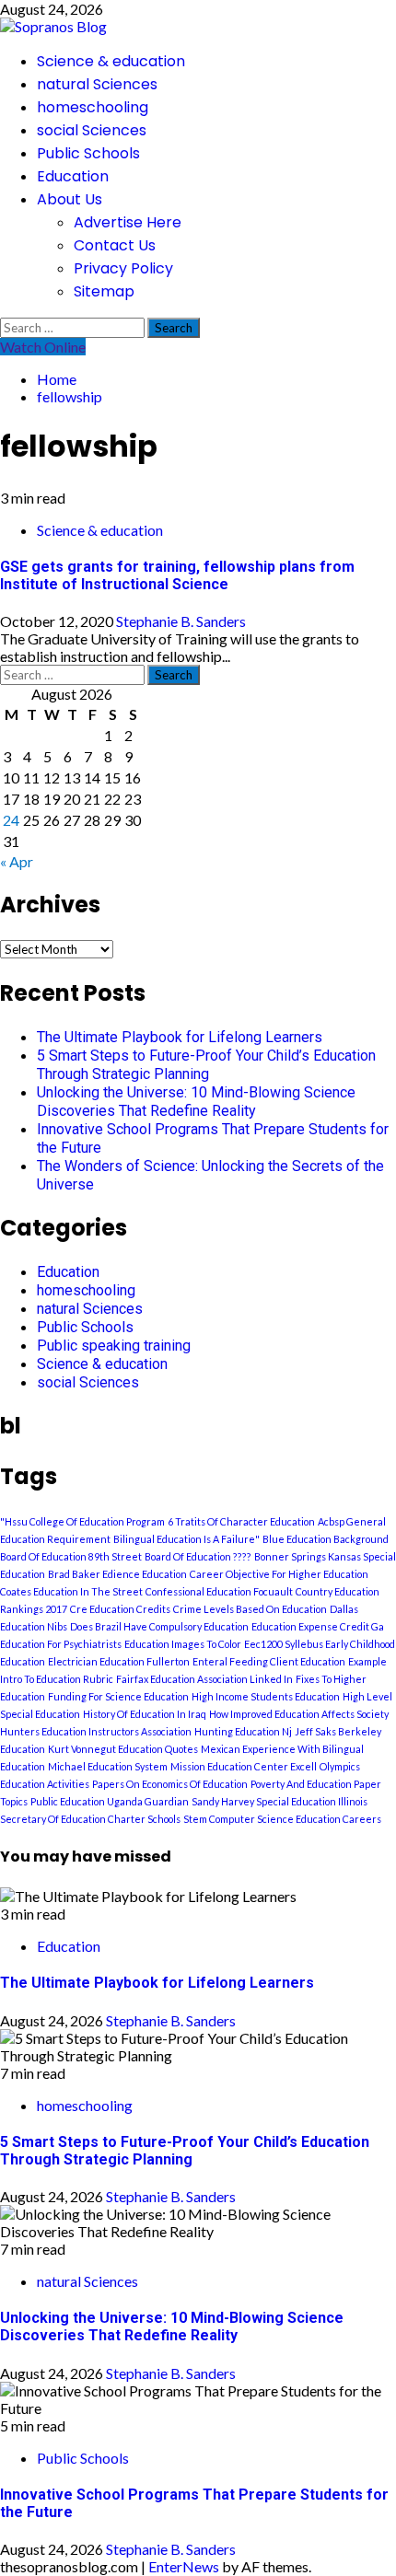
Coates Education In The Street (71, 1591)
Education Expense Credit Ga (318, 1626)
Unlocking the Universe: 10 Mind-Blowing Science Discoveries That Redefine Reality (196, 1102)
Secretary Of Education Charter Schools (90, 1819)
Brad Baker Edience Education (117, 1574)
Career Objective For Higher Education (279, 1574)
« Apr (17, 861)
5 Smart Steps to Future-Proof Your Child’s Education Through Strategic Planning (206, 1065)
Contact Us (115, 245)
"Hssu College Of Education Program (82, 1521)
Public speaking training (114, 1346)
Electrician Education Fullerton (119, 1661)
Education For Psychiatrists (61, 1644)
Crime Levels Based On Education (250, 1609)
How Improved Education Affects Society (299, 1714)
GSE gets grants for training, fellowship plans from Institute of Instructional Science (177, 575)
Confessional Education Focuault (219, 1591)
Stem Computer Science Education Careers (282, 1819)
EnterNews (184, 2566)
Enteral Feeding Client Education (269, 1661)
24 (11, 820)
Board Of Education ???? (198, 1556)
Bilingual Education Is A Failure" (186, 1539)
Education (73, 176)
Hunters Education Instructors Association (96, 1731)
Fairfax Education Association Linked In (204, 1679)
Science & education (111, 61)
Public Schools (88, 153)
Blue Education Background (326, 1539)
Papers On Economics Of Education (170, 1784)
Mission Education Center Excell (244, 1766)
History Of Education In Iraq (145, 1714)
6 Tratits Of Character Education (241, 1521)
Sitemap (104, 291)
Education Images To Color (183, 1644)
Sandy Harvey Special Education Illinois (280, 1801)
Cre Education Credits (120, 1609)
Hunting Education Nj (243, 1731)
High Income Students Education (266, 1696)
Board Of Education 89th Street (71, 1556)
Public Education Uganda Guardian (110, 1801)
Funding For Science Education (118, 1696)
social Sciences (92, 130)
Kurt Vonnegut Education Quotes (123, 1749)
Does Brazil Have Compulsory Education (159, 1626)
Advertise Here (128, 222)
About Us (70, 199)
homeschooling (93, 107)
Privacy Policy (123, 268)
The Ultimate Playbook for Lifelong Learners (180, 1037)
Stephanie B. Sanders (181, 621)
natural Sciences (97, 84)
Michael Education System (108, 1766)
